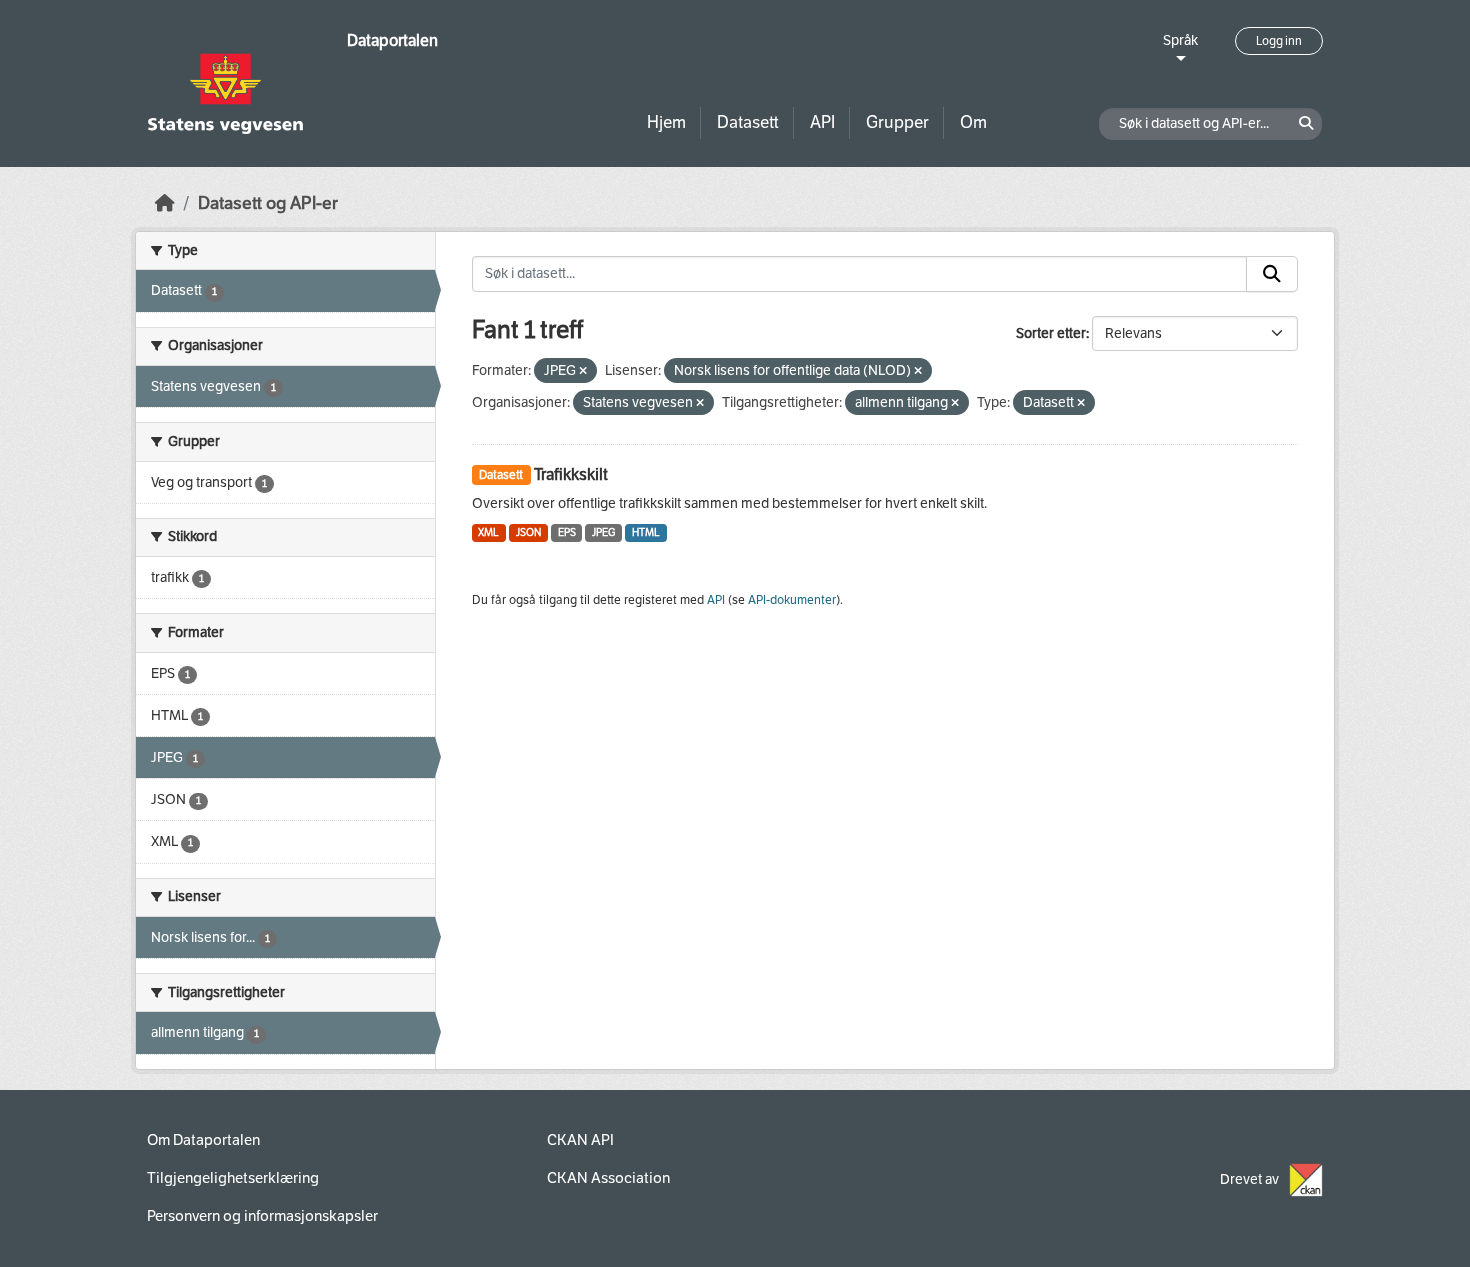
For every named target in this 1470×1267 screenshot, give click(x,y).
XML (488, 532)
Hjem (666, 122)
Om (973, 122)
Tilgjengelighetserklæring (233, 1178)
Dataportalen (392, 40)
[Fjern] (583, 371)
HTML (646, 532)
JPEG (603, 532)
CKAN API (580, 1140)
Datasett (748, 122)
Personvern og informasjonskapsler (262, 1216)
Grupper (897, 122)
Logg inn (1279, 41)
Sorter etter (1051, 333)
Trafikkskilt (571, 474)
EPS (567, 532)
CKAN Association (608, 1178)
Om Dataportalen (203, 1140)
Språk (1180, 40)
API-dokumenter (792, 600)
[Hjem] (165, 203)
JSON (528, 532)
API (822, 122)
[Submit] (1272, 274)
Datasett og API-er (268, 203)
